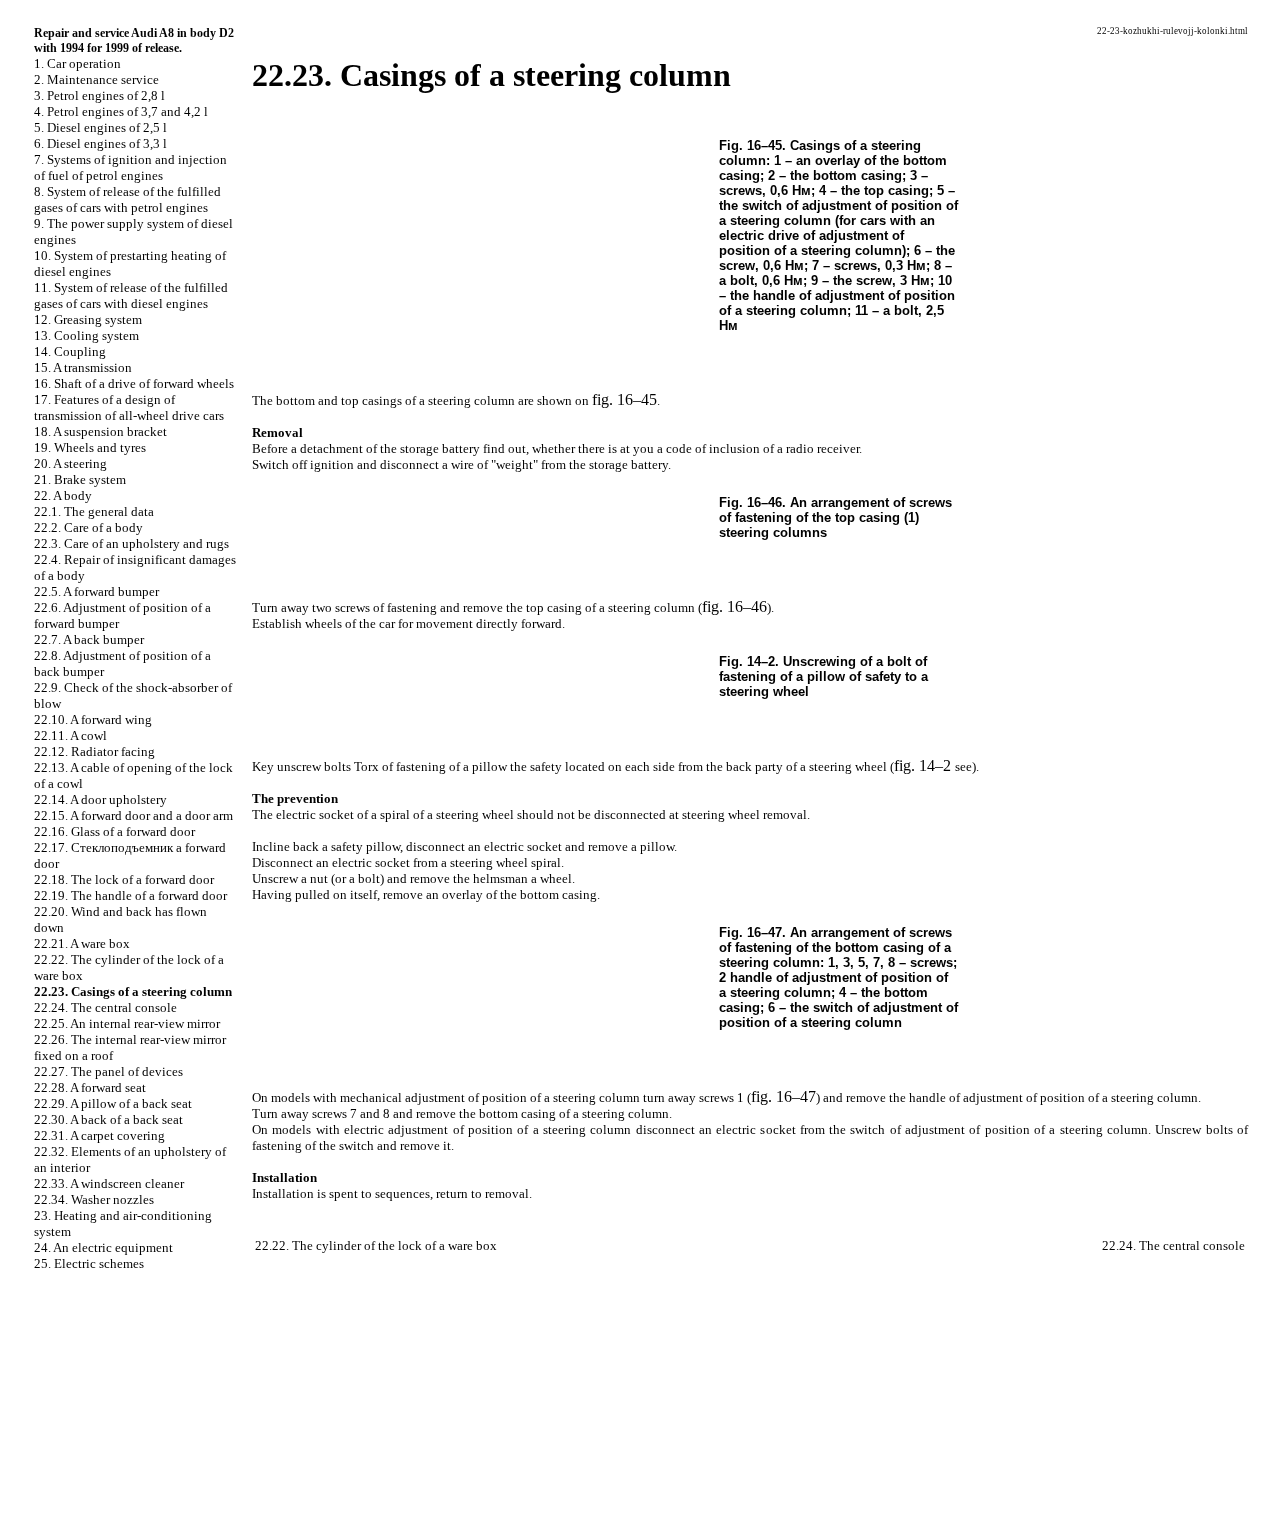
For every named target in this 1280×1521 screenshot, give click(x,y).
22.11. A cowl (70, 735)
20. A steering (70, 463)
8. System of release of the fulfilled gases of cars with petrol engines (127, 199)
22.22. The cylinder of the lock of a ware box (376, 1245)
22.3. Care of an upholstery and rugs (131, 543)
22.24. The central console (105, 1007)
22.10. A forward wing (93, 719)
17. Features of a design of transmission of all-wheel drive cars (129, 407)
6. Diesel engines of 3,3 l (100, 143)
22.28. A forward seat (90, 1087)
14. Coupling (70, 351)
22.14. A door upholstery (100, 799)
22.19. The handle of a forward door (130, 895)
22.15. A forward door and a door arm (133, 815)
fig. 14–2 (922, 765)
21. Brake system (80, 479)
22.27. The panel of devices (108, 1071)
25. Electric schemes (89, 1263)
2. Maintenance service (96, 79)
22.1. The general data (94, 511)
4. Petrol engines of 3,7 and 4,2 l (121, 111)
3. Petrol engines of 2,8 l (99, 95)
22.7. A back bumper (89, 639)
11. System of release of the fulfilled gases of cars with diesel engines (131, 295)
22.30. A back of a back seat (108, 1119)
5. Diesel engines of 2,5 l (100, 127)
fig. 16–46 (734, 606)
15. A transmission (83, 367)
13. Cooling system (86, 335)
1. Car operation (77, 63)
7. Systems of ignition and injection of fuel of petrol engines (130, 167)
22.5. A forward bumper (96, 591)
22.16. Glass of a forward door (114, 831)
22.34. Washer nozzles (94, 1199)
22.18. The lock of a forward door (124, 879)
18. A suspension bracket (100, 431)
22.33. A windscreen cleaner (109, 1183)
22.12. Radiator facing (94, 751)
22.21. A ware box (82, 943)
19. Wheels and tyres (90, 447)
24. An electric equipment (103, 1247)
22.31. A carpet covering (99, 1135)
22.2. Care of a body (88, 527)
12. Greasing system (88, 319)
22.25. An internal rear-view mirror (127, 1023)
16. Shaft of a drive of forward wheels (134, 383)
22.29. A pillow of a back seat (113, 1103)
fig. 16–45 (624, 399)
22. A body (63, 495)
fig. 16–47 (783, 1096)
